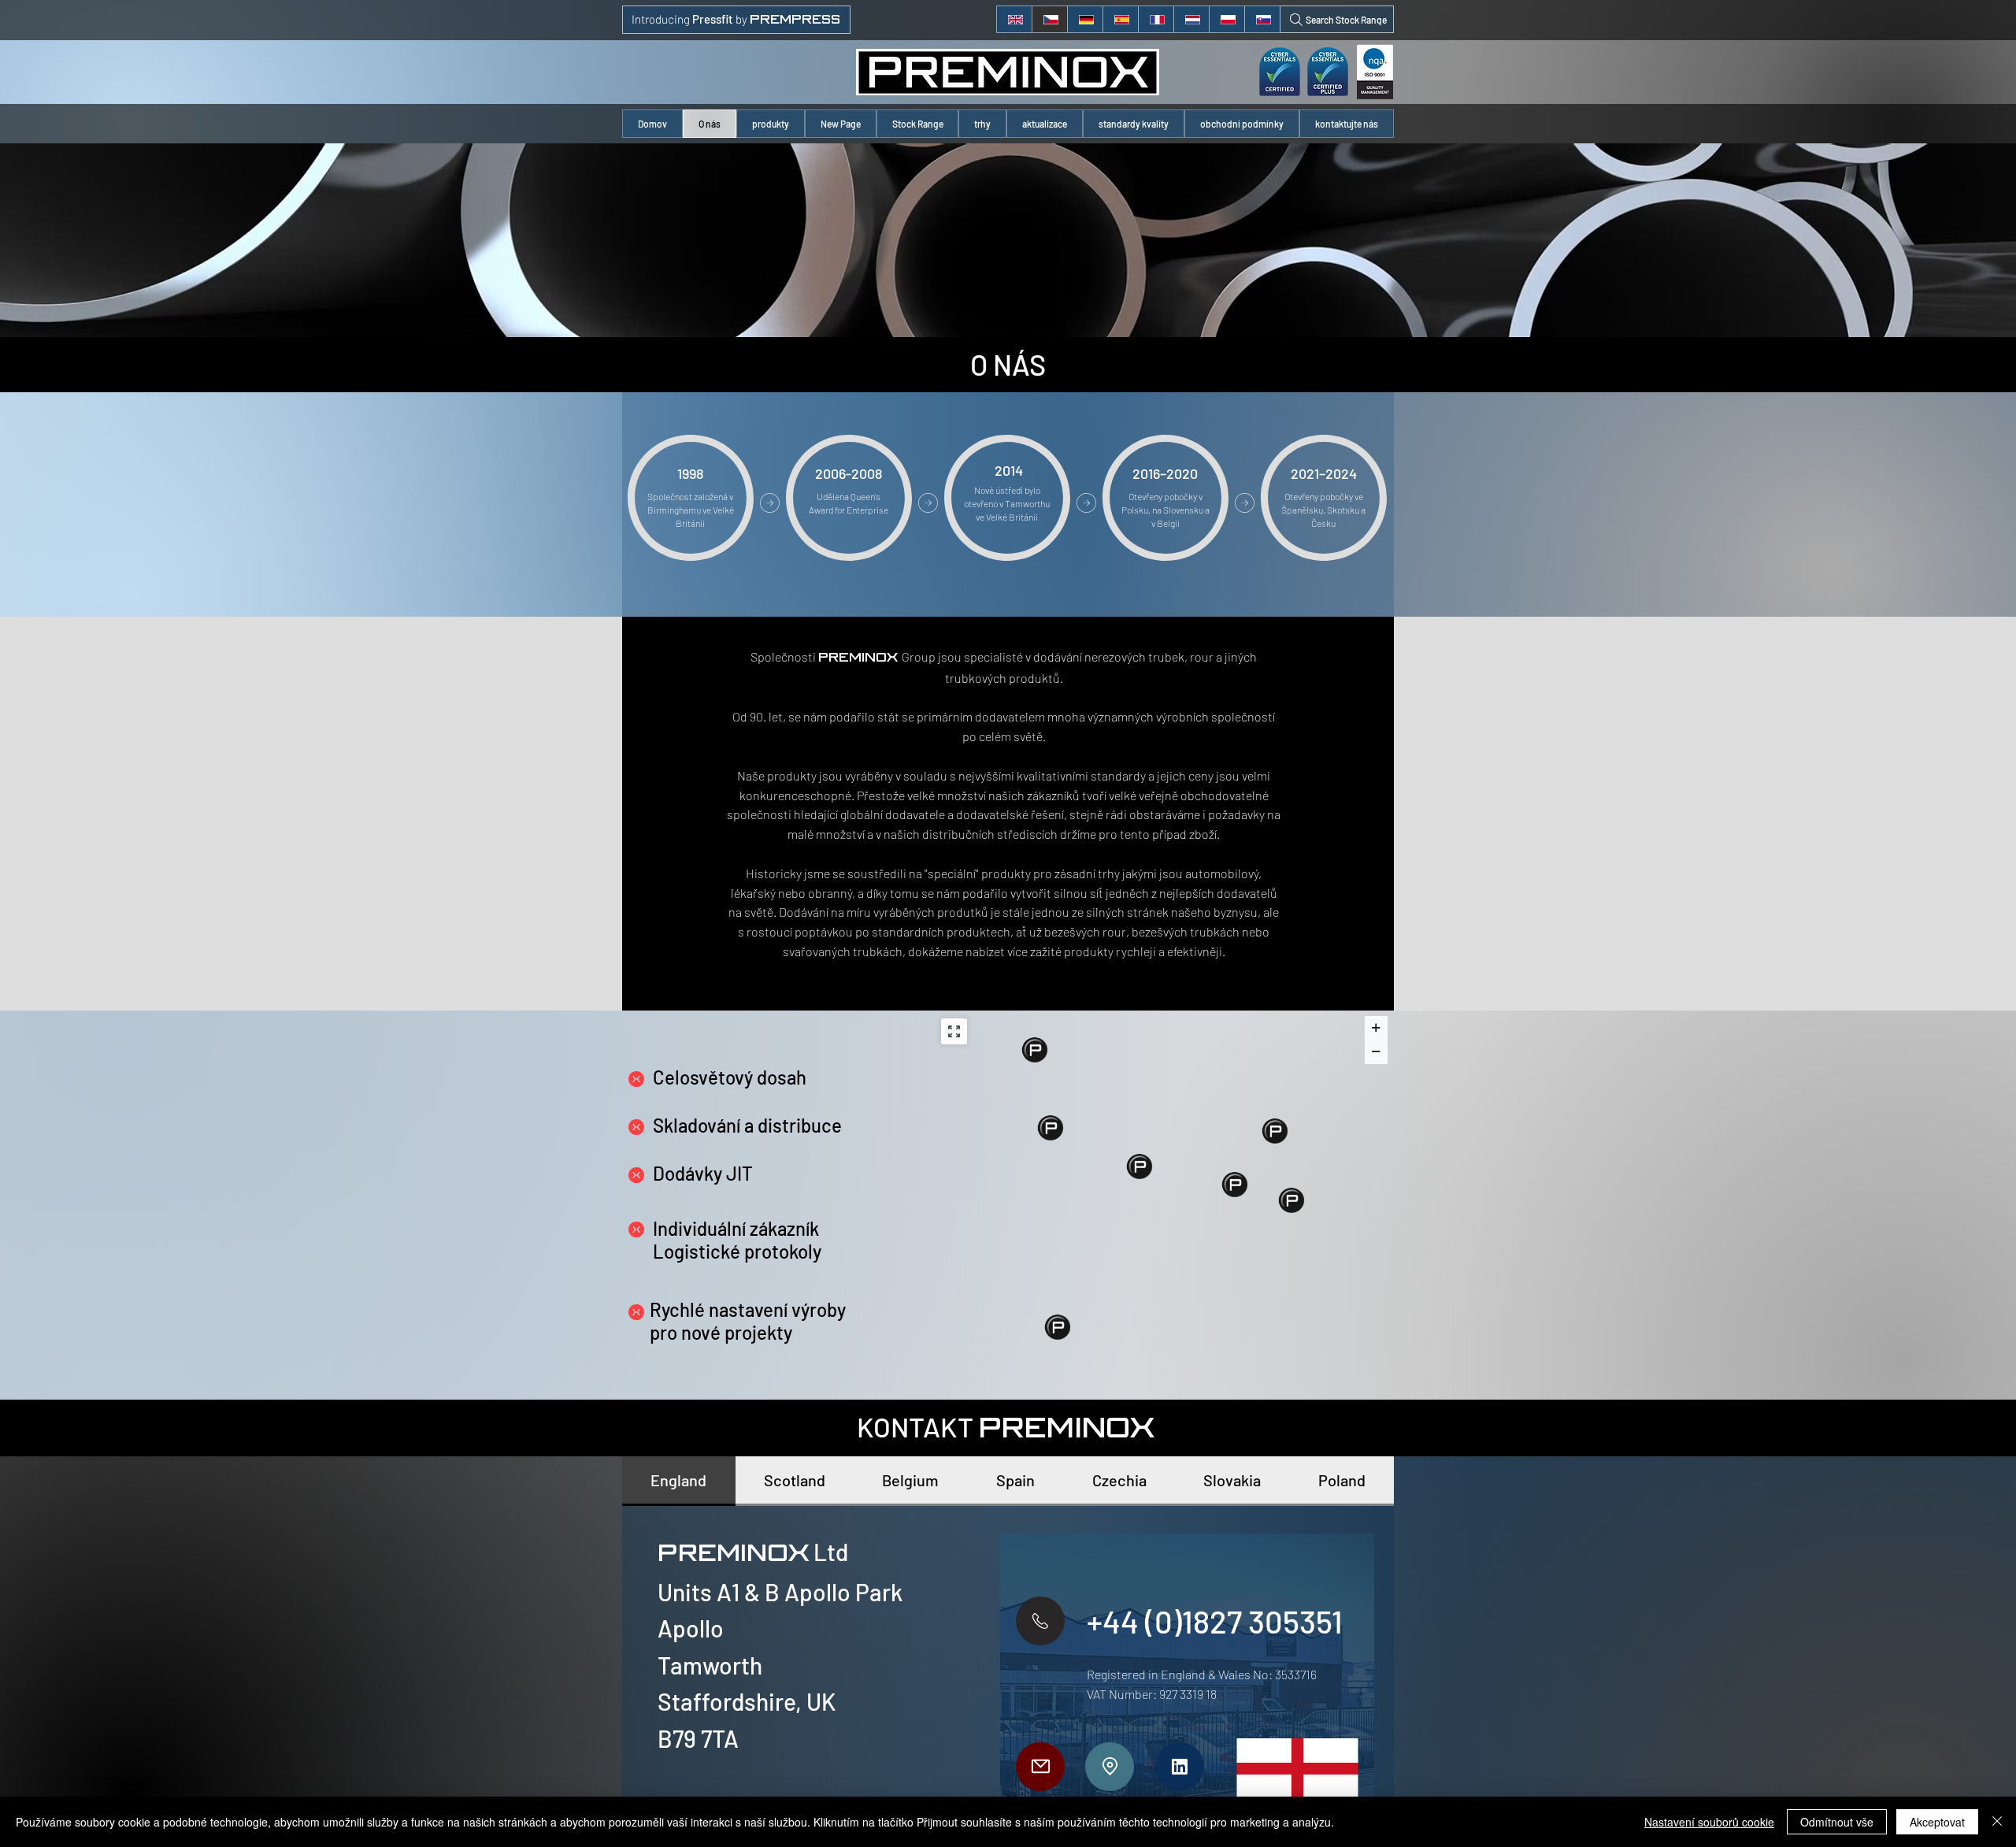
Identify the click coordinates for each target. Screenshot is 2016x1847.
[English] (1014, 19)
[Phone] (1040, 1621)
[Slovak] (1262, 19)
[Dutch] (1191, 19)
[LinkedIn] (1180, 1767)
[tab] (679, 1481)
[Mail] (1040, 1767)
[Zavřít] (1997, 1822)
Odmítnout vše (1837, 1822)
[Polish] (1227, 19)
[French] (1156, 19)
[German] (1085, 19)
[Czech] (1049, 19)
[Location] (1110, 1767)
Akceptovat (1937, 1822)
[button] (771, 124)
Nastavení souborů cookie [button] (1709, 1822)
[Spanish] (1120, 19)
